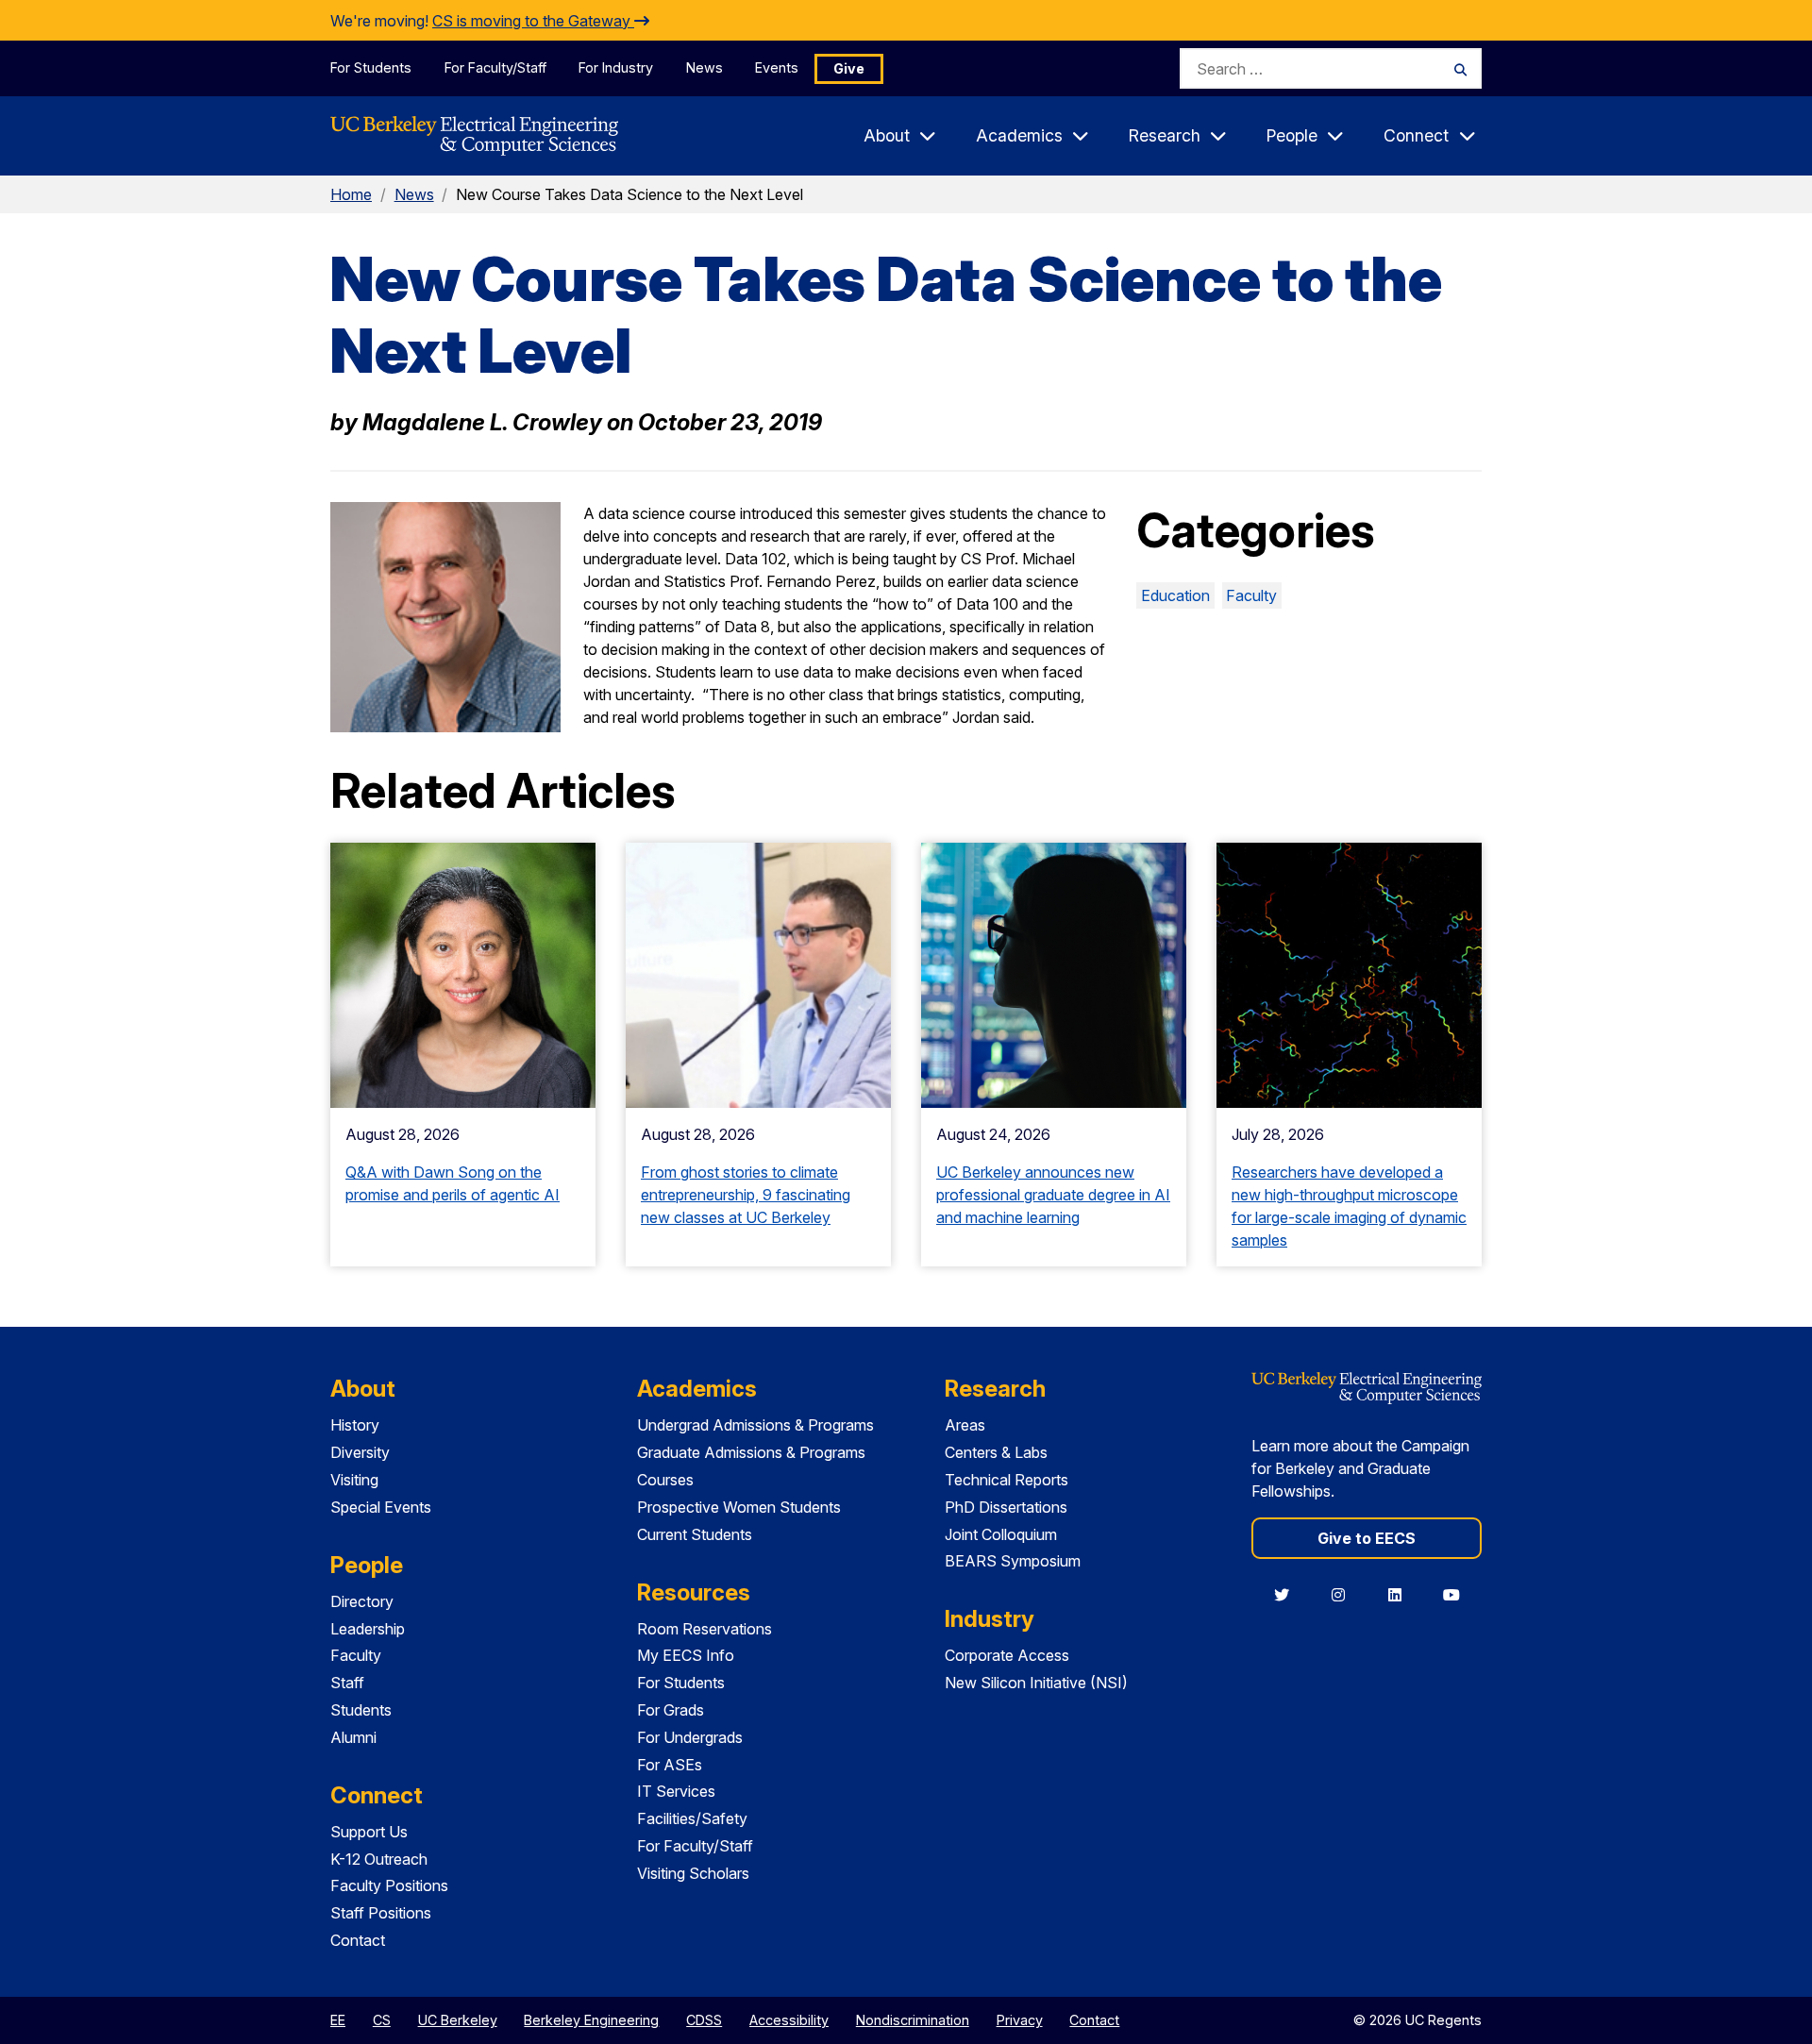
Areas (965, 1425)
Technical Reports (1007, 1480)
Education (1175, 595)
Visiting (354, 1480)
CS (382, 2020)
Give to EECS (1367, 1538)
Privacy (1020, 2020)
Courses (665, 1480)
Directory (362, 1601)
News (705, 67)
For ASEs (670, 1765)
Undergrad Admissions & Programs (755, 1425)
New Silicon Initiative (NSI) (1036, 1683)
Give (849, 68)
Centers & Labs (996, 1452)
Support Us (369, 1832)
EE (338, 2020)
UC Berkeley (458, 2020)
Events (777, 67)
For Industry (616, 67)
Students (361, 1710)
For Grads (671, 1710)
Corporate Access (1007, 1655)
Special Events (381, 1507)
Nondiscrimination (913, 2020)
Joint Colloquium (1001, 1534)
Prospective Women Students (739, 1507)
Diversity (360, 1452)
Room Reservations (705, 1629)
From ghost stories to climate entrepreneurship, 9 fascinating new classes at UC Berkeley (746, 1195)
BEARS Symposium (1013, 1561)
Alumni (353, 1737)
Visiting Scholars (693, 1873)
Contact (358, 1940)
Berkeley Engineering (591, 2020)
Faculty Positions (389, 1885)
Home (351, 194)
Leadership (368, 1629)
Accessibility (789, 2020)
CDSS (704, 2020)
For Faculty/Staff (495, 67)
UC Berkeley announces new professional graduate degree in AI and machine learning (1053, 1195)
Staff (347, 1683)
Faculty (1251, 595)
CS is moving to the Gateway (533, 21)
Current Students (695, 1534)
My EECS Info (686, 1655)
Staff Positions (381, 1913)
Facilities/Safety (692, 1818)
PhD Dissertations (1006, 1507)
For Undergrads (690, 1737)
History (355, 1425)
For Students (371, 67)
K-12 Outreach (379, 1859)
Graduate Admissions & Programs (751, 1452)
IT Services (676, 1791)
